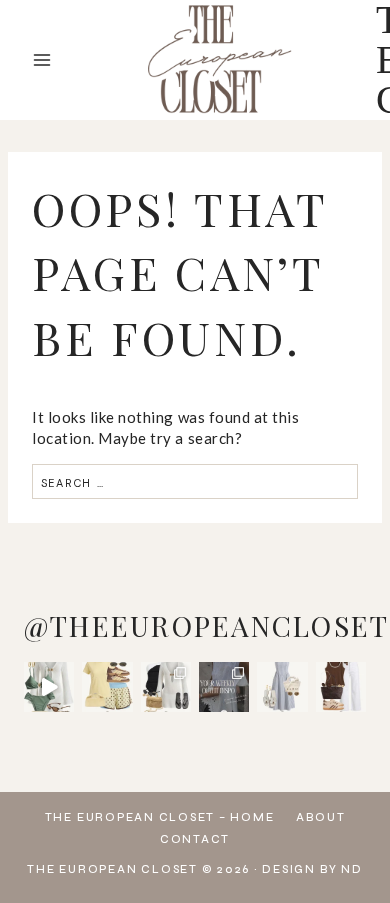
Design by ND (312, 869)
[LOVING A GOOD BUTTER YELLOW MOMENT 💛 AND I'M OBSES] (107, 687)
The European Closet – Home (160, 817)
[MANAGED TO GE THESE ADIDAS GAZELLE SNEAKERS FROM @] (341, 687)
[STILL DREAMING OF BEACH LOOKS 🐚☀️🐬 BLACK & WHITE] (166, 687)
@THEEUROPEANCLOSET (206, 625)
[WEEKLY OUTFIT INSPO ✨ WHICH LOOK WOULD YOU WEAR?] (224, 687)
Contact (195, 839)
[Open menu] (42, 59)
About (320, 817)
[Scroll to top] (355, 843)
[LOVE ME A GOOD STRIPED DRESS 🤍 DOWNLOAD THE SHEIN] (282, 687)
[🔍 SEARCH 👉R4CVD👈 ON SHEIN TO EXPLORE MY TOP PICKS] (49, 687)
